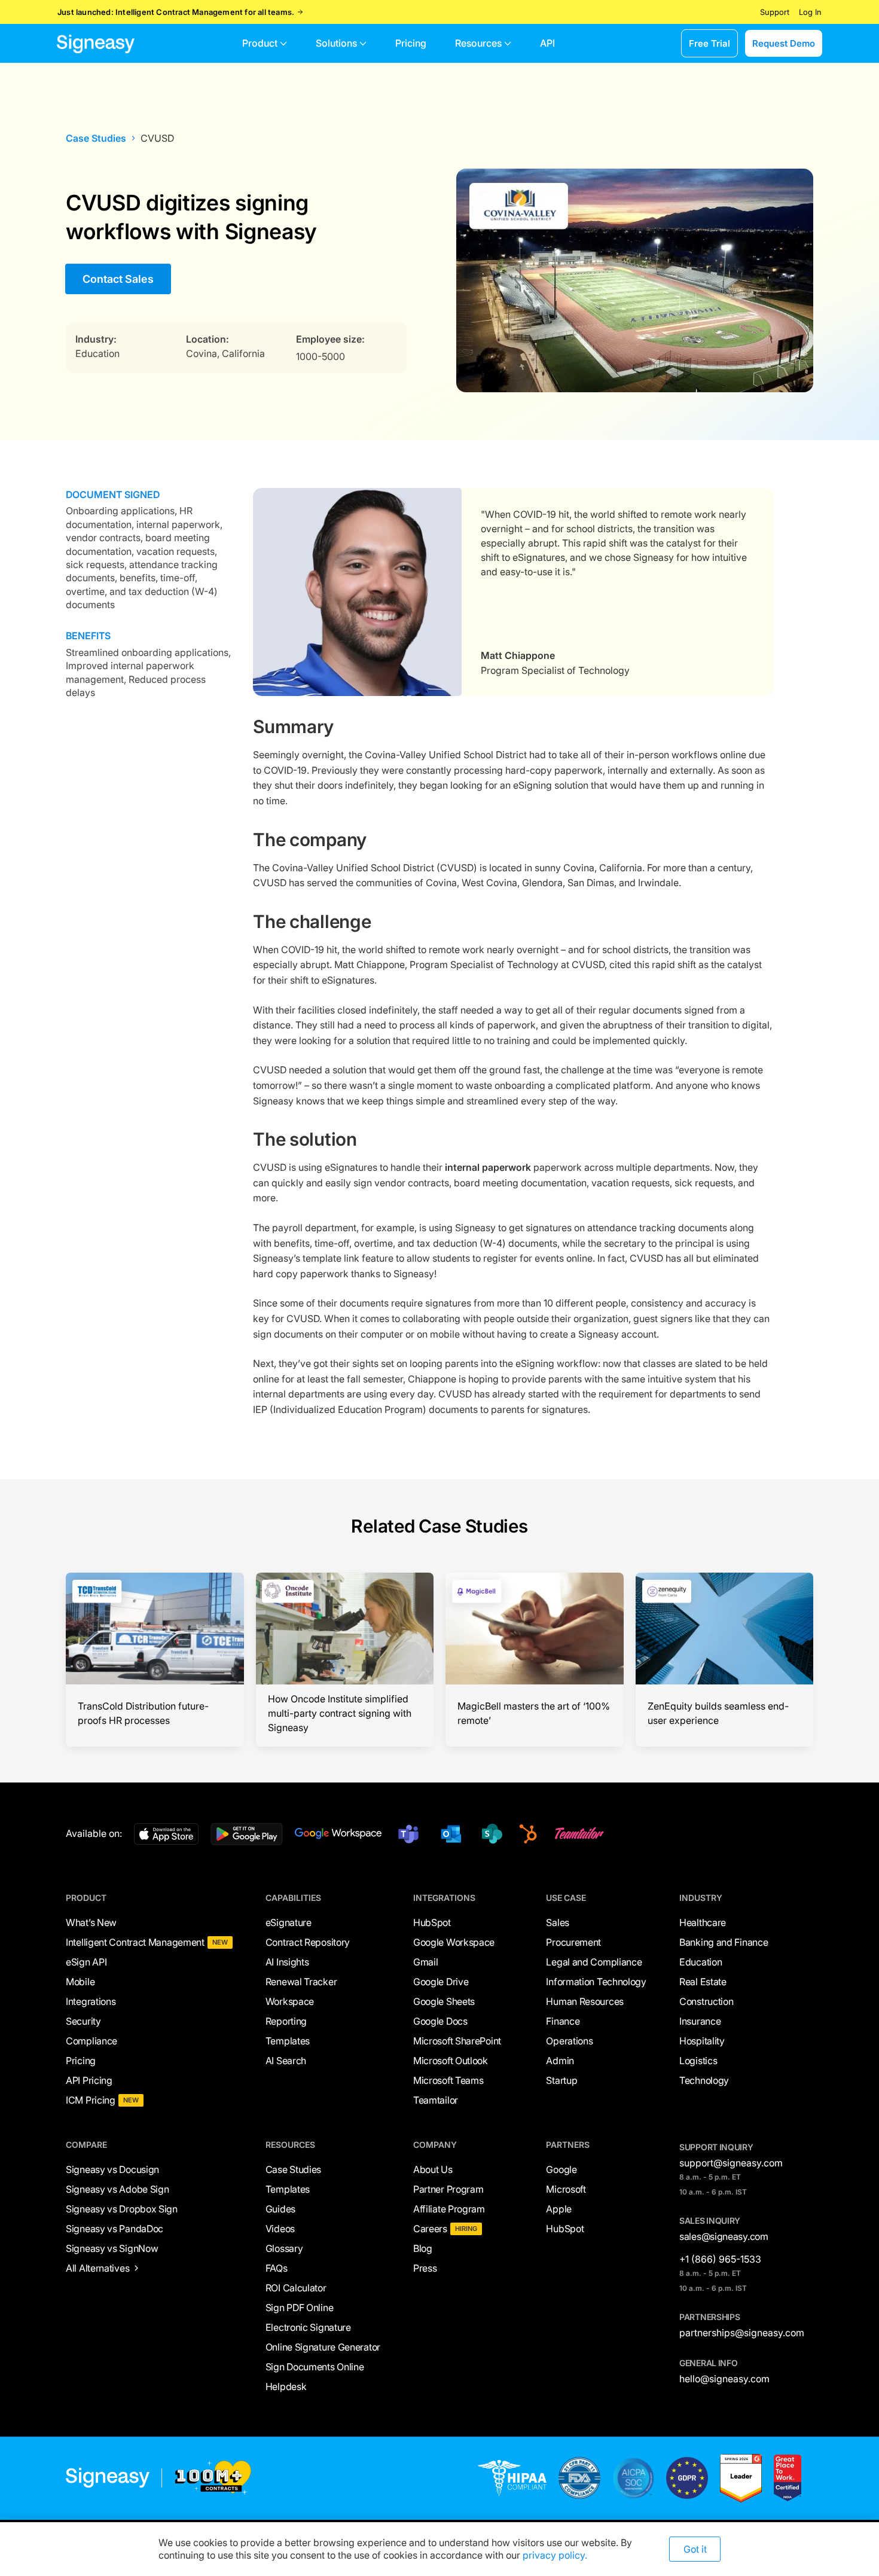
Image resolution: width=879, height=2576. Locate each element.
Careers (430, 2229)
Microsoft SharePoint (457, 2041)
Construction (706, 2001)
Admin (560, 2061)
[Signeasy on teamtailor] (577, 1834)
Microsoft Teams (448, 2080)
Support (775, 12)
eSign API (86, 1962)
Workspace (290, 2001)
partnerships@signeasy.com (742, 2333)
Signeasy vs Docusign (112, 2169)
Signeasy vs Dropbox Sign (122, 2209)
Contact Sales (118, 279)
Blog (423, 2248)
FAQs (277, 2268)
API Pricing (89, 2080)
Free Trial (709, 43)
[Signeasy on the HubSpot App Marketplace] (526, 1834)
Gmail (426, 1962)
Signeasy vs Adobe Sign (117, 2189)
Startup (561, 2080)
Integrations (91, 2001)
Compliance (91, 2041)
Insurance (700, 2021)
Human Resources (585, 2001)
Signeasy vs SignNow (112, 2248)
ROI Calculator (296, 2288)
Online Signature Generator (323, 2347)
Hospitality (702, 2041)
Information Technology (596, 1982)
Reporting (286, 2021)
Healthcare (703, 1922)
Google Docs (440, 2021)
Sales (558, 1922)
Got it (695, 2549)
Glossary (284, 2248)
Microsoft (566, 2189)
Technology (704, 2080)
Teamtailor (436, 2100)
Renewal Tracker (301, 1982)
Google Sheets (444, 2001)
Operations (569, 2041)
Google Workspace (454, 1942)
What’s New (91, 1922)
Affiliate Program (449, 2209)
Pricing (81, 2061)
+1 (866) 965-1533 (720, 2259)
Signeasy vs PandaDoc (115, 2229)
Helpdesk (286, 2386)
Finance (563, 2021)
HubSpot (432, 1922)
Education (701, 1962)
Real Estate (703, 1982)
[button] (265, 43)
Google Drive (441, 1982)
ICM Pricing (91, 2100)
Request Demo (784, 43)
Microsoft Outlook (451, 2061)
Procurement (573, 1942)
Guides (280, 2209)
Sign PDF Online (300, 2308)
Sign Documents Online (315, 2367)
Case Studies (96, 138)
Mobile (80, 1982)
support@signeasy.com (731, 2163)
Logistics (698, 2061)
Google (561, 2169)
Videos (280, 2229)
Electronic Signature (308, 2327)
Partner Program (448, 2189)
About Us (433, 2169)
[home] (96, 43)
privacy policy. (555, 2555)
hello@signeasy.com (724, 2379)
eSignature (289, 1922)
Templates (288, 2041)
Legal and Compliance (594, 1962)
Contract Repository (308, 1942)
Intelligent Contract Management (135, 1942)
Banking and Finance (724, 1942)
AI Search (286, 2061)
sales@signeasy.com (724, 2236)
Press (425, 2268)
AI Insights (287, 1962)
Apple (559, 2209)
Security (83, 2021)
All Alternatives (97, 2268)
